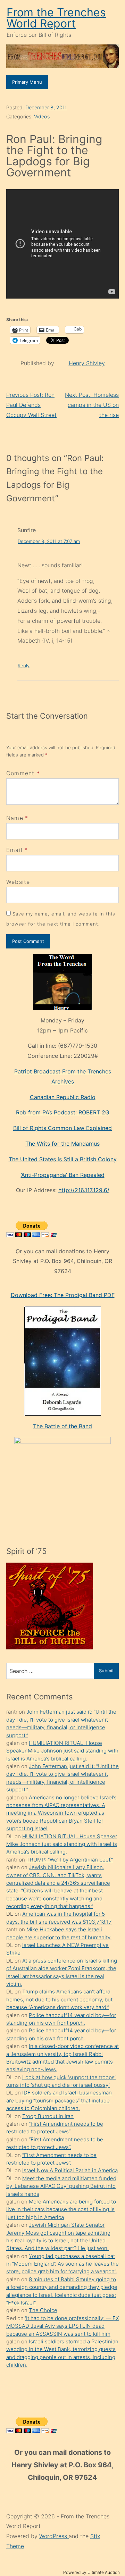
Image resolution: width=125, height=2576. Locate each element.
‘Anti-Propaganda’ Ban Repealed (63, 1175)
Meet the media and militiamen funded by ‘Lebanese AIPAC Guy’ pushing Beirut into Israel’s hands (61, 2186)
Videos (42, 116)
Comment (23, 773)
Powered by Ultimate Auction (91, 2572)
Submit (106, 1671)
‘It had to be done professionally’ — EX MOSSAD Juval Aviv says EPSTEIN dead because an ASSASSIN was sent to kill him (62, 2326)
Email (14, 850)
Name (15, 818)
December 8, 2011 (46, 107)
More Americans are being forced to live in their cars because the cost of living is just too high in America (61, 2209)
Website (18, 882)
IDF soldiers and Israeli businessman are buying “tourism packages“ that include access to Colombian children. (59, 2100)
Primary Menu (27, 82)
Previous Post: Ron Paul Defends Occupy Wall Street (31, 405)
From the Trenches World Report (56, 18)
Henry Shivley (87, 363)
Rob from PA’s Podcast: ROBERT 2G (63, 1112)
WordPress (54, 2536)
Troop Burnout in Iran (48, 2116)
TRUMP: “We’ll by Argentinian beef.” (70, 1860)
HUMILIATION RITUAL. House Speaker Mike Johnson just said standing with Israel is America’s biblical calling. (62, 1751)
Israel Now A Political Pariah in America (70, 2170)
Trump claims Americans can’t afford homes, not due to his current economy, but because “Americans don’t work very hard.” (59, 1999)
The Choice (43, 2310)
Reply (24, 666)
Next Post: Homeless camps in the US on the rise (92, 405)
